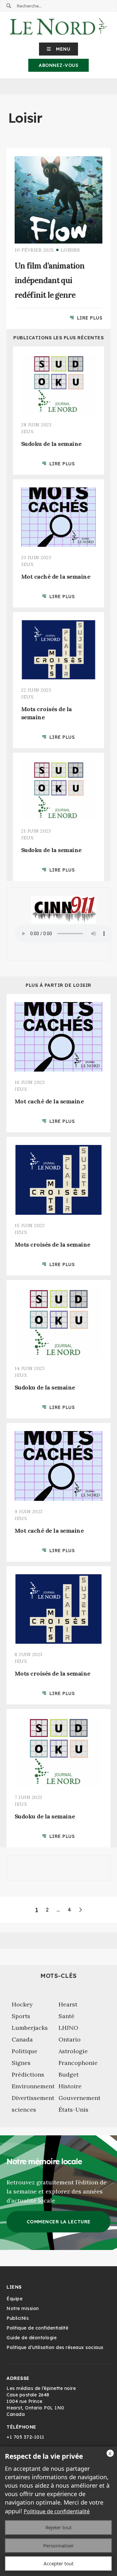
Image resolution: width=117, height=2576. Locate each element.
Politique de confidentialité (57, 2511)
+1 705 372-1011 (26, 2437)
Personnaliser (58, 2545)
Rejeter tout (58, 2527)
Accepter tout (58, 2563)
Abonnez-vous (58, 65)
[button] (59, 49)
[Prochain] (80, 1910)
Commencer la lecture (59, 2222)
